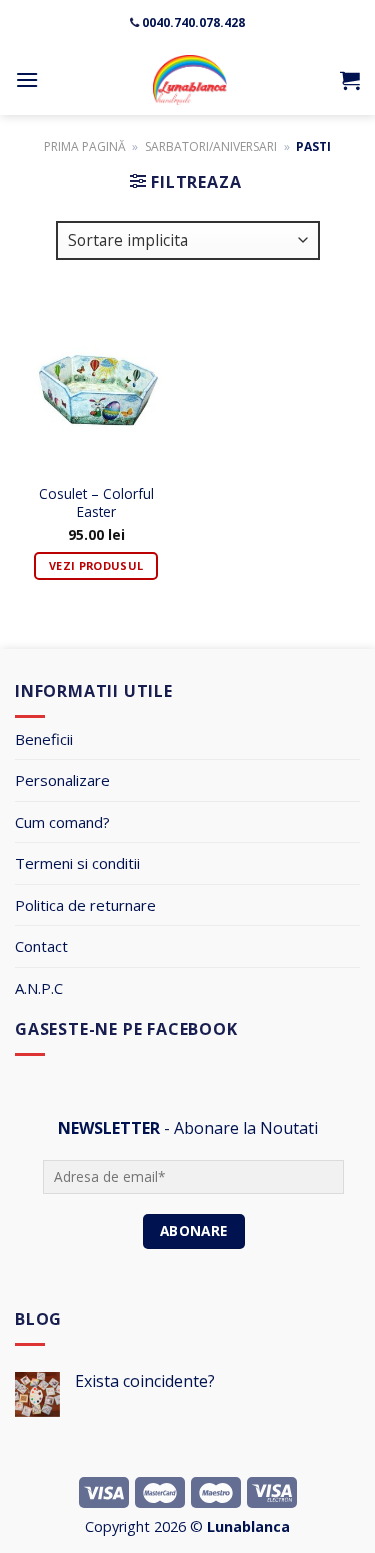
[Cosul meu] (350, 80)
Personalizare (62, 780)
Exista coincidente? (145, 1381)
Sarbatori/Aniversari (211, 146)
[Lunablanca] (189, 80)
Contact (41, 946)
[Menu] (27, 79)
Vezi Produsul (96, 565)
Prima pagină (85, 146)
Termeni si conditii (77, 863)
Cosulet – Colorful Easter (96, 503)
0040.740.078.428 (193, 22)
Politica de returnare (85, 905)
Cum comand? (62, 822)
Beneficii (44, 739)
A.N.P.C (39, 988)
